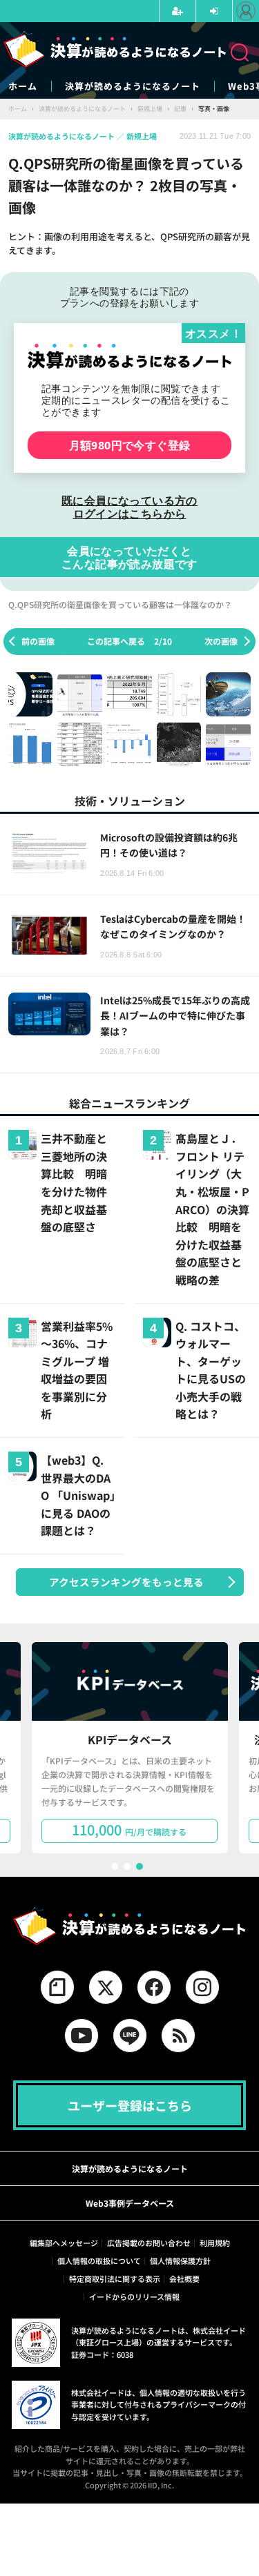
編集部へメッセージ (64, 2243)
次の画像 (221, 641)
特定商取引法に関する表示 (115, 2279)
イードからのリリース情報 (134, 2296)
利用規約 (215, 2243)
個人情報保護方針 (180, 2261)
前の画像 (38, 641)
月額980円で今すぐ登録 (130, 445)
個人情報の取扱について (99, 2261)
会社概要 (184, 2279)
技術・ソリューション (130, 801)
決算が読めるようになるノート (133, 86)
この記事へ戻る (129, 641)
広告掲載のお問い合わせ (149, 2243)
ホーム (23, 86)
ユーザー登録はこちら (130, 2105)
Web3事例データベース (130, 2203)
